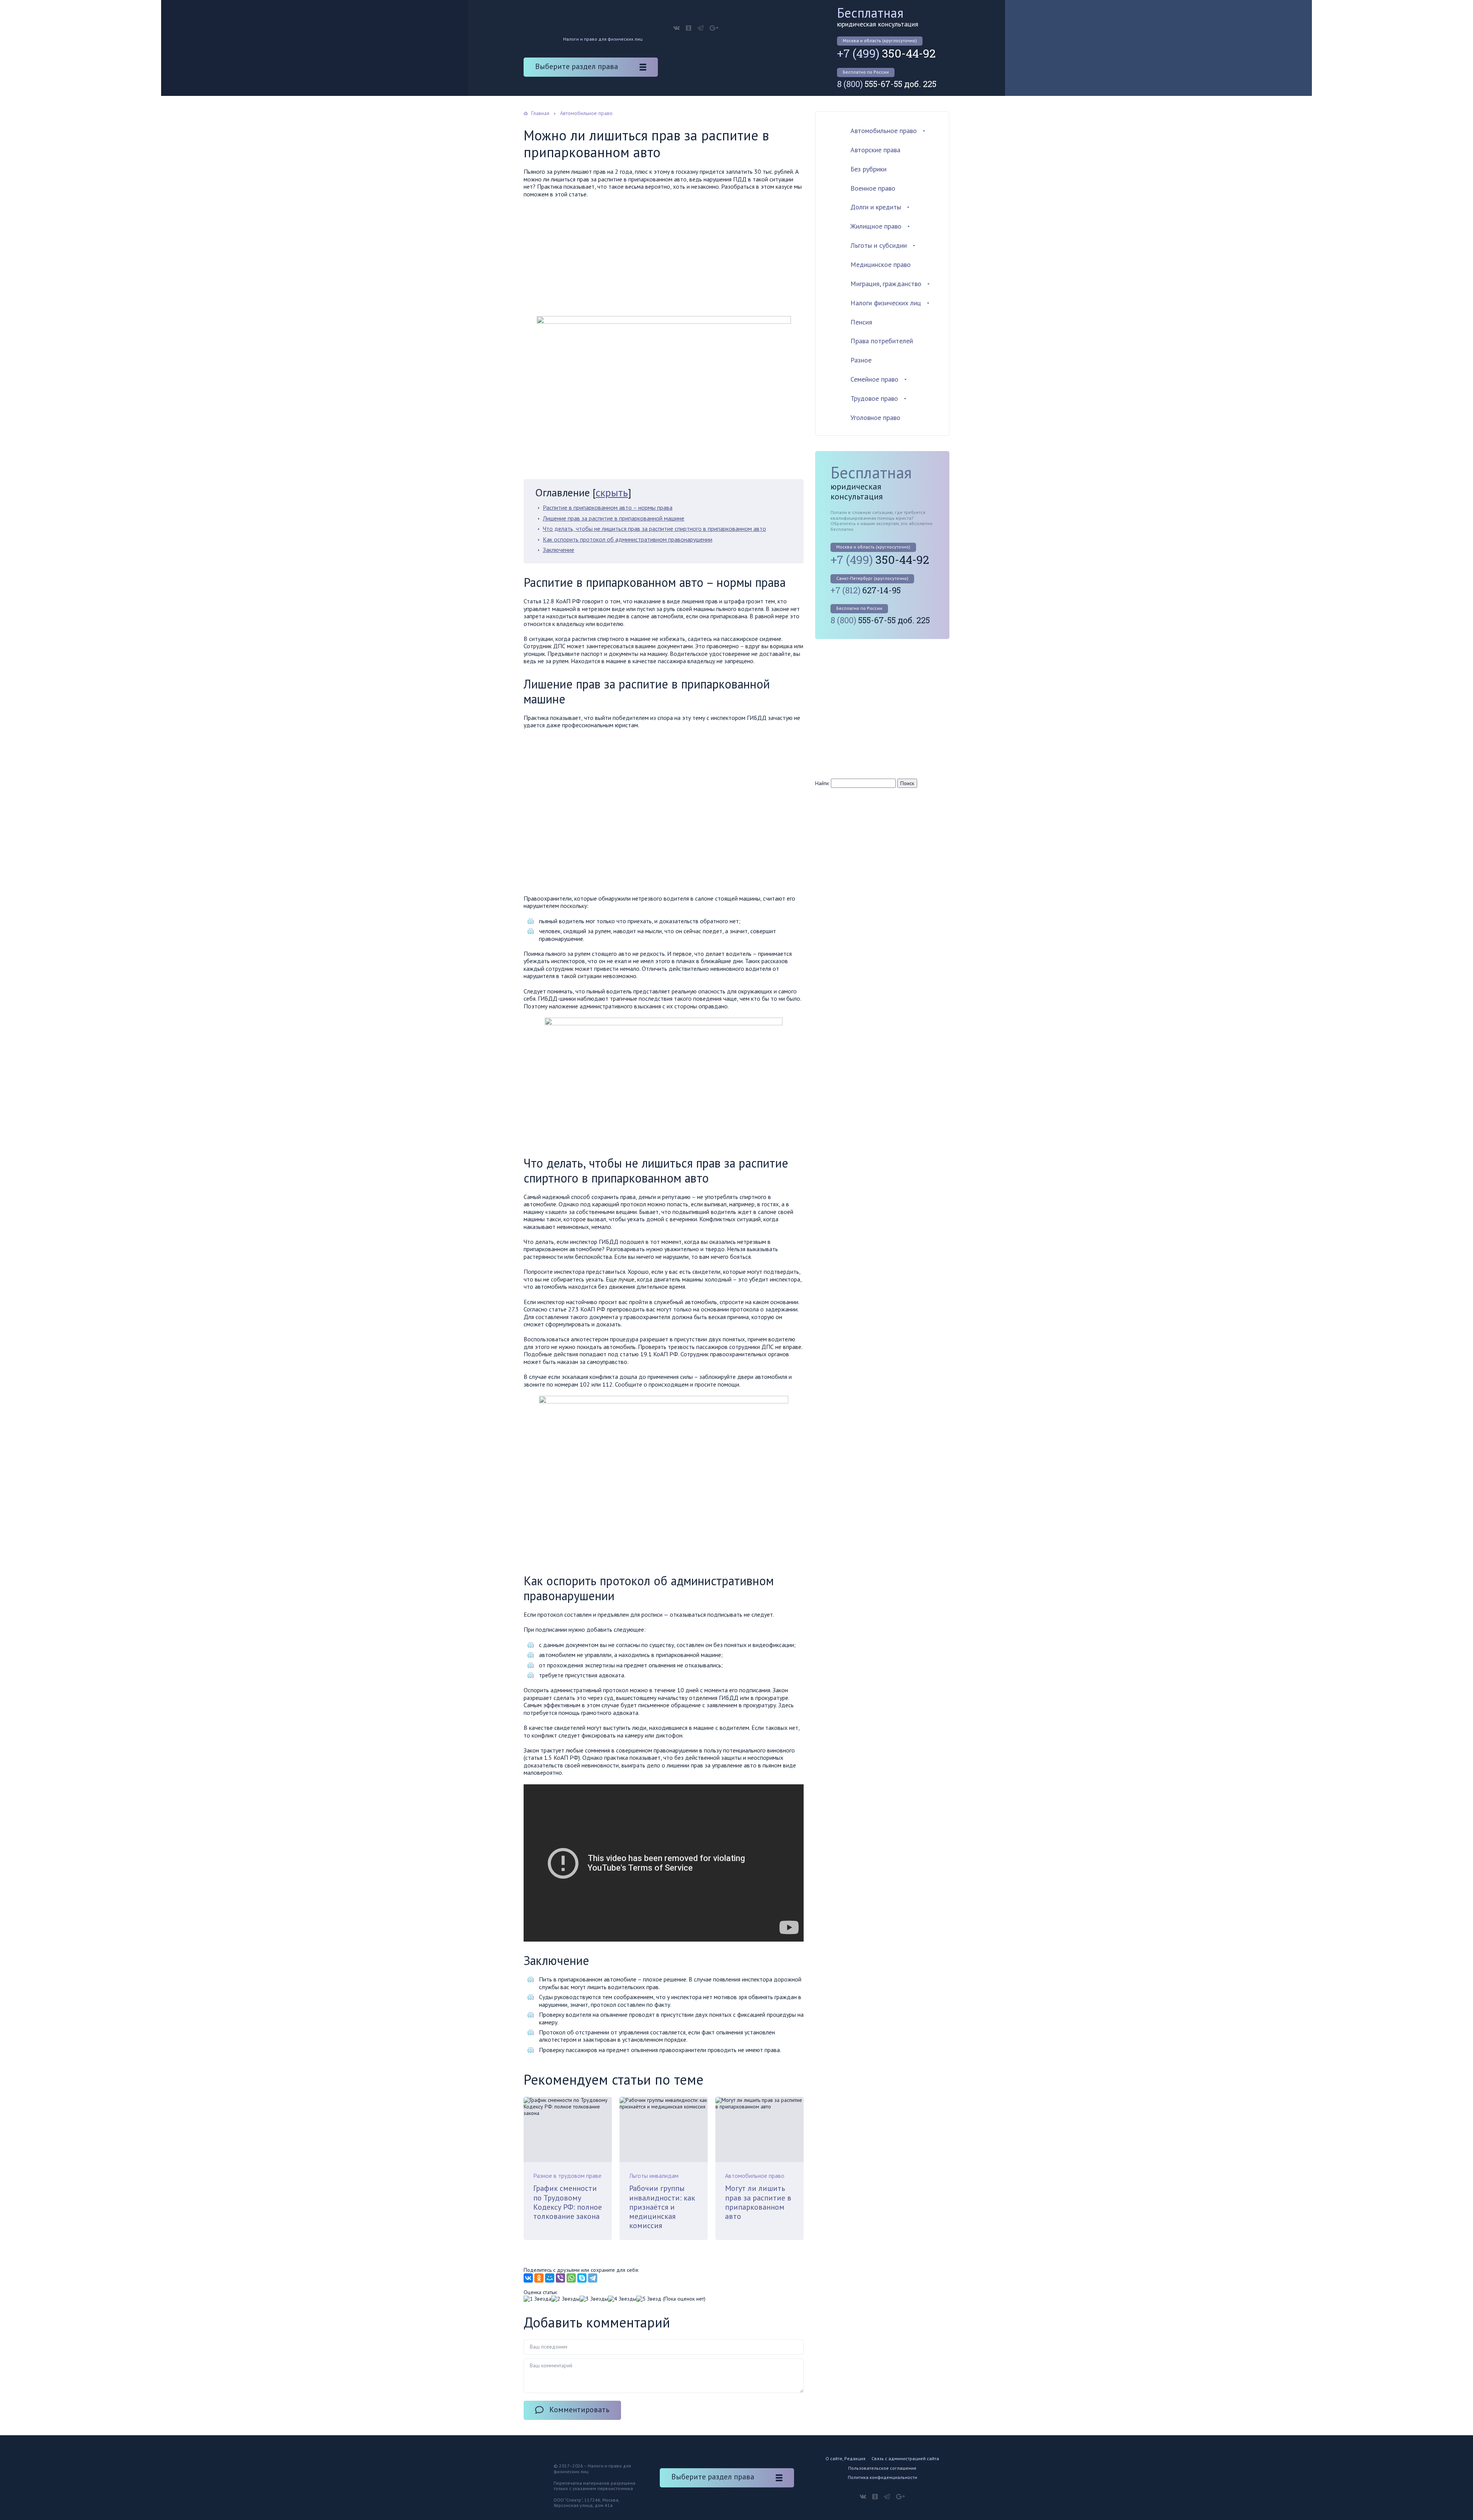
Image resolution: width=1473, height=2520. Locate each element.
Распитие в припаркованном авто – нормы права (608, 507)
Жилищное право (876, 226)
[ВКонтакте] (528, 2278)
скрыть (612, 492)
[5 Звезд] (649, 2299)
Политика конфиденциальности (882, 2477)
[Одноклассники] (539, 2278)
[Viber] (560, 2278)
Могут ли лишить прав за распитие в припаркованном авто (758, 2202)
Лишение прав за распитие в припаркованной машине (614, 518)
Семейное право (874, 379)
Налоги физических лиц (886, 303)
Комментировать (579, 2410)
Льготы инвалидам (654, 2176)
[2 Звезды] (565, 2299)
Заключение (559, 550)
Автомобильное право (755, 2176)
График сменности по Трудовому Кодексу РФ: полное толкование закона (568, 2202)
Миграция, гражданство (886, 284)
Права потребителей (882, 341)
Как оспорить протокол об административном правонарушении (628, 539)
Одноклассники (689, 28)
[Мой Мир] (550, 2278)
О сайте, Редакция (845, 2458)
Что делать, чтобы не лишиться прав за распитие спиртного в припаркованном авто (654, 529)
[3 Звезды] (594, 2299)
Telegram (700, 28)
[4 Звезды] (622, 2299)
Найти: (822, 783)
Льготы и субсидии (879, 245)
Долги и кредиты (876, 207)
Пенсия (861, 322)
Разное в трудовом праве (567, 2176)
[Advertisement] (664, 259)
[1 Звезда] (537, 2299)
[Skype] (582, 2278)
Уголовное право (875, 418)
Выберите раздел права (577, 66)
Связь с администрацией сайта (905, 2458)
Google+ (714, 28)
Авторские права (875, 150)
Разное (861, 360)
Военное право (873, 188)
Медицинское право (881, 264)
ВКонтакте (676, 28)
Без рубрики (868, 169)
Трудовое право (874, 398)
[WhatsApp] (571, 2278)
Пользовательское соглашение (882, 2468)
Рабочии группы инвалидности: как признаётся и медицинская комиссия (662, 2207)
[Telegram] (593, 2278)
